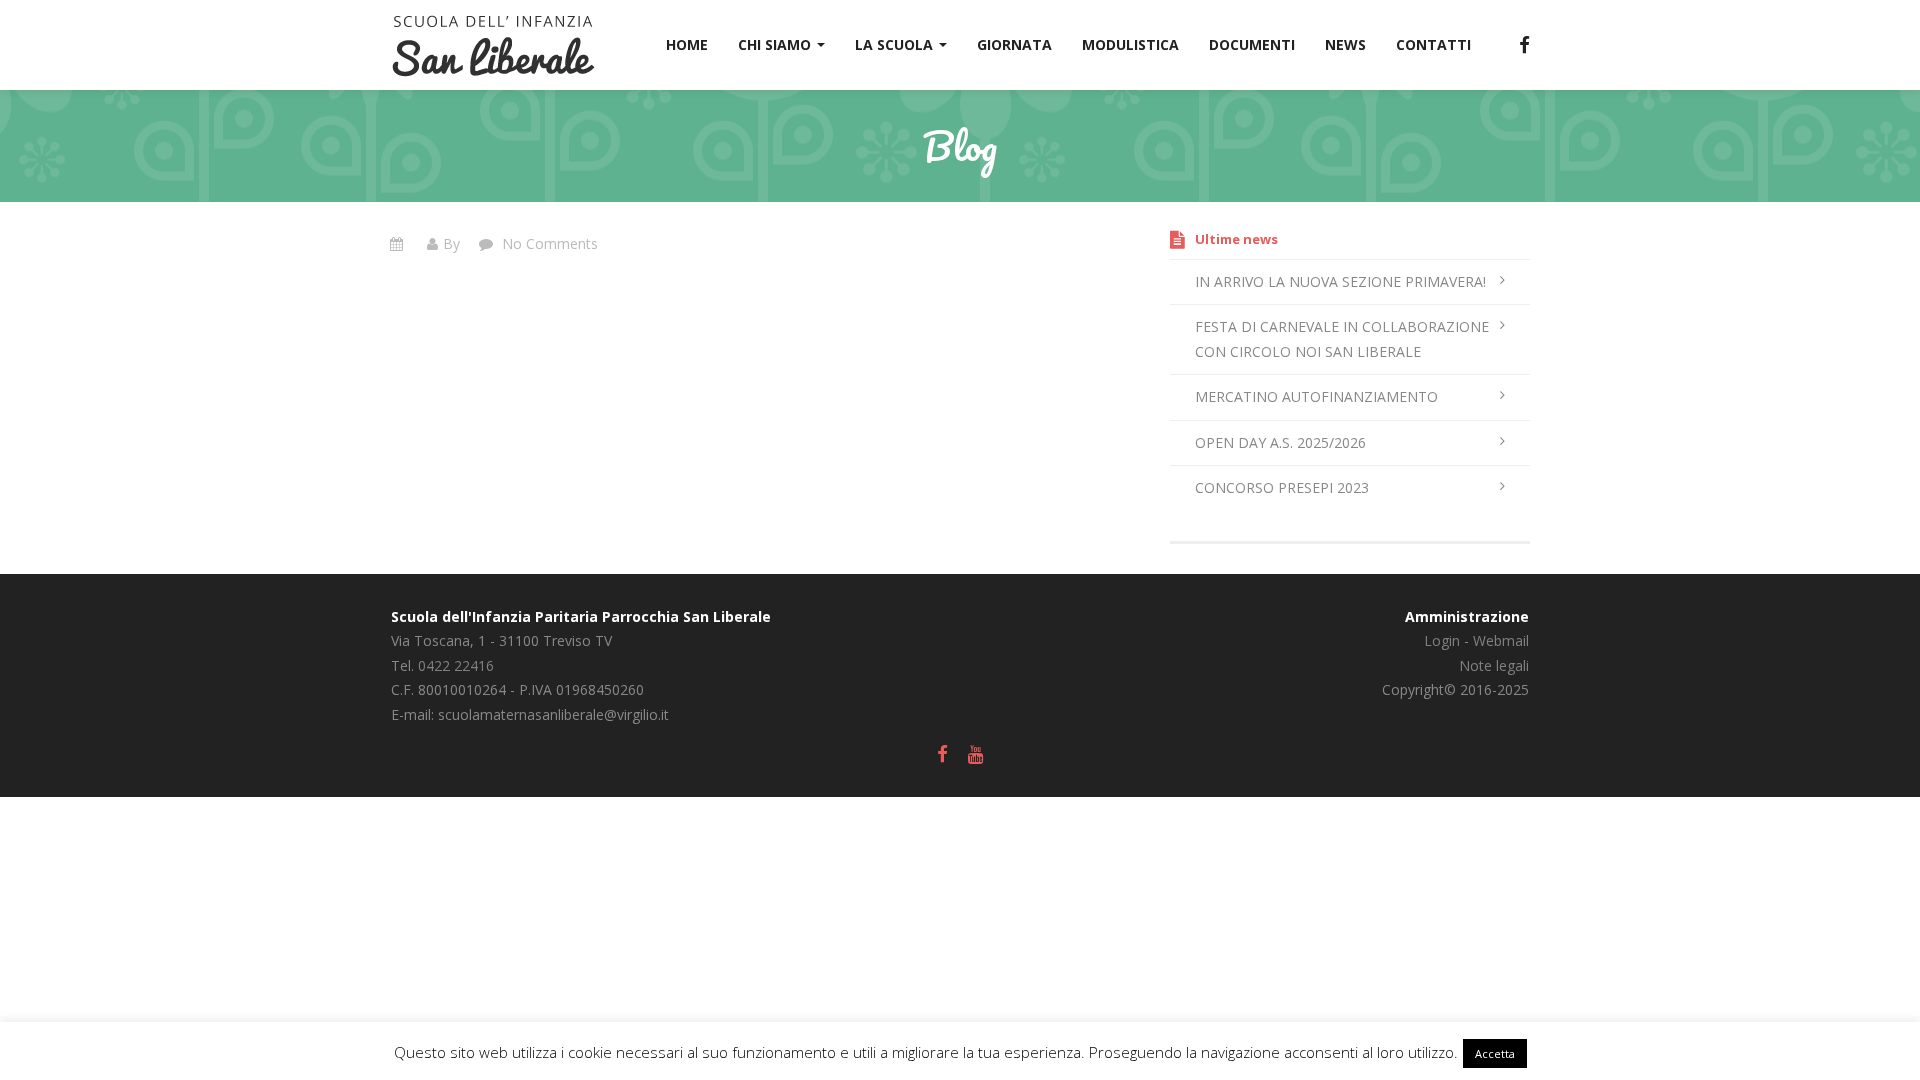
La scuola (896, 44)
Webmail (1501, 640)
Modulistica (1130, 44)
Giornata (1014, 44)
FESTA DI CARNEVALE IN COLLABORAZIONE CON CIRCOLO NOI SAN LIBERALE (1342, 339)
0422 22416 (456, 665)
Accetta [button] (1495, 1053)
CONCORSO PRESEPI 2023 (1282, 487)
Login (1442, 640)
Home (687, 44)
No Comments (548, 243)
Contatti (1433, 44)
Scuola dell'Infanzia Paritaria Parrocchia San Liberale (581, 616)
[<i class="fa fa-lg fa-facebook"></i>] (1515, 45)
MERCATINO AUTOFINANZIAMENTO (1316, 396)
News (1345, 44)
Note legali (1494, 665)
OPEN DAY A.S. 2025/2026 (1280, 442)
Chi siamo (776, 44)
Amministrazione (1467, 616)
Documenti (1252, 44)
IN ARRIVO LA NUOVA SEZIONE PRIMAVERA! (1340, 281)
